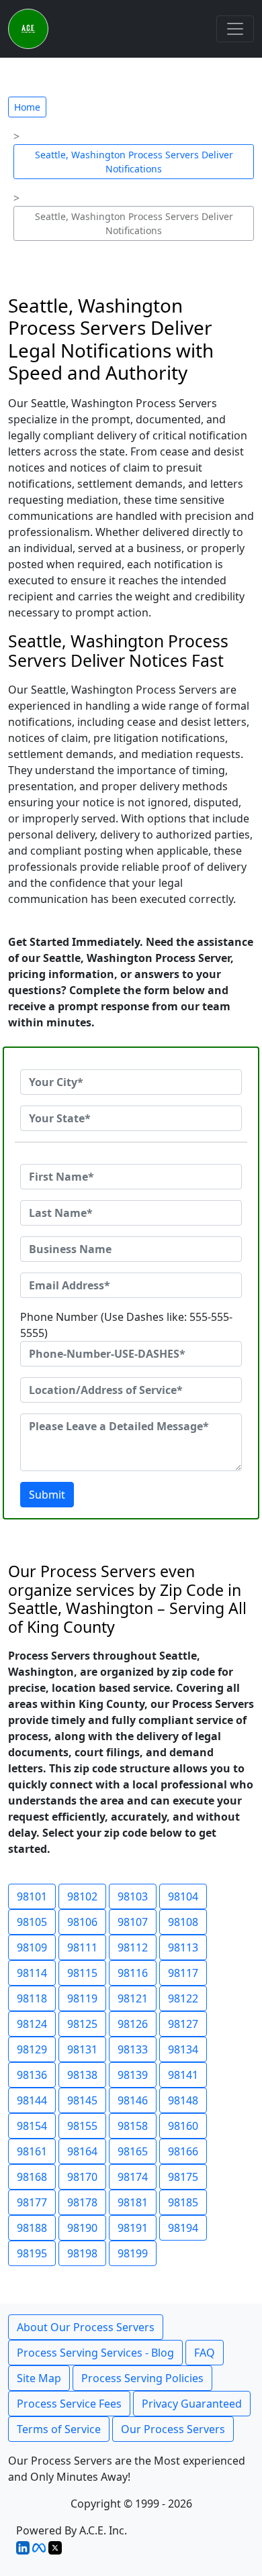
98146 (133, 2100)
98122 (183, 1998)
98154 (32, 2126)
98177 (32, 2202)
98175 (183, 2177)
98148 (183, 2100)
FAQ (205, 2353)
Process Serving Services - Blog (95, 2353)
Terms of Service (59, 2429)
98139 (133, 2075)
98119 (82, 1998)
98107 (133, 1922)
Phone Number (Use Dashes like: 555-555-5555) (126, 1325)
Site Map (39, 2378)
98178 (82, 2202)
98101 (32, 1896)
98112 (133, 1947)
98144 (32, 2100)
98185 (183, 2202)
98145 (82, 2100)
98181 (133, 2202)
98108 (183, 1922)
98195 (32, 2253)
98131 (82, 2049)
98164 (82, 2151)
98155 (82, 2126)
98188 (32, 2228)
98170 (82, 2177)
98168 (32, 2177)
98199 (133, 2253)
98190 (82, 2228)
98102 (82, 1896)
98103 (133, 1896)
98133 (133, 2049)
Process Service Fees (69, 2404)
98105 (32, 1922)
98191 (133, 2228)
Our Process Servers (173, 2429)
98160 (183, 2126)
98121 (133, 1998)
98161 (32, 2151)
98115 (82, 1973)
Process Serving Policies (142, 2378)
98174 (133, 2177)
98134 (183, 2049)
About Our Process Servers (86, 2327)
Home (27, 107)
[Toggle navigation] (235, 29)
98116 (133, 1973)
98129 (32, 2049)
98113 (183, 1947)
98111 (82, 1947)
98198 (82, 2253)
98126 (133, 2024)
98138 (82, 2075)
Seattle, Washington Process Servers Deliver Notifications (134, 162)
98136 (32, 2075)
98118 (32, 1998)
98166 (183, 2151)
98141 (183, 2075)
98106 (82, 1922)
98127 (183, 2024)
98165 (133, 2151)
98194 (183, 2228)
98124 (32, 2024)
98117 (183, 1973)
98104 (183, 1896)
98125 (82, 2024)
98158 (133, 2126)
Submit (47, 1495)
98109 (32, 1947)
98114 (32, 1973)
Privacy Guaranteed (192, 2404)
